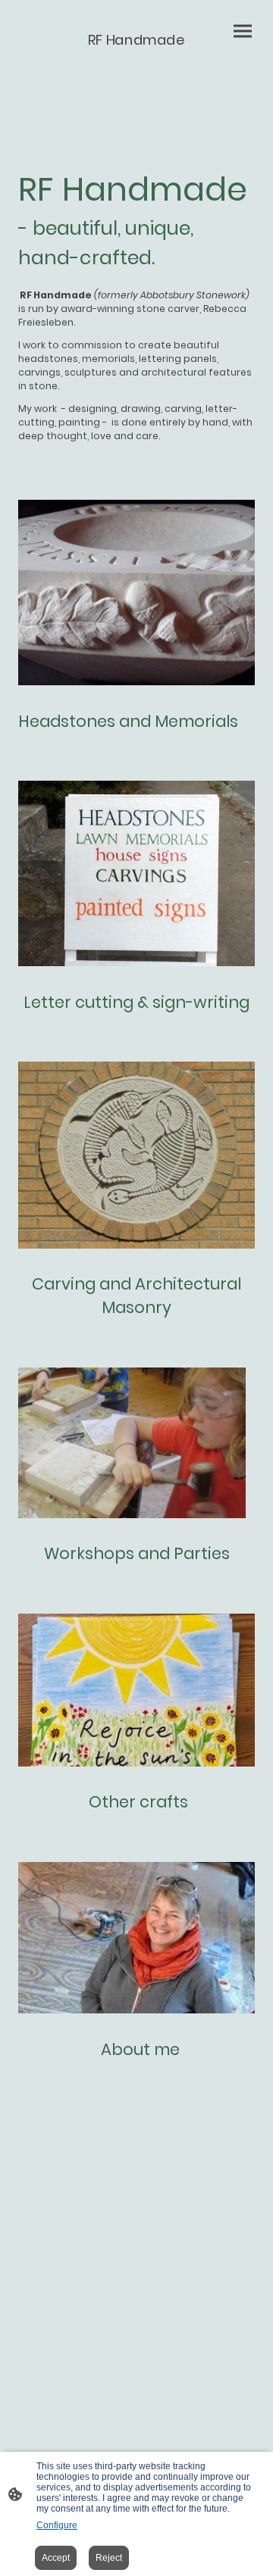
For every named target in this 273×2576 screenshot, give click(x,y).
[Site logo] (136, 64)
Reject (109, 2558)
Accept (56, 2558)
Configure (57, 2525)
